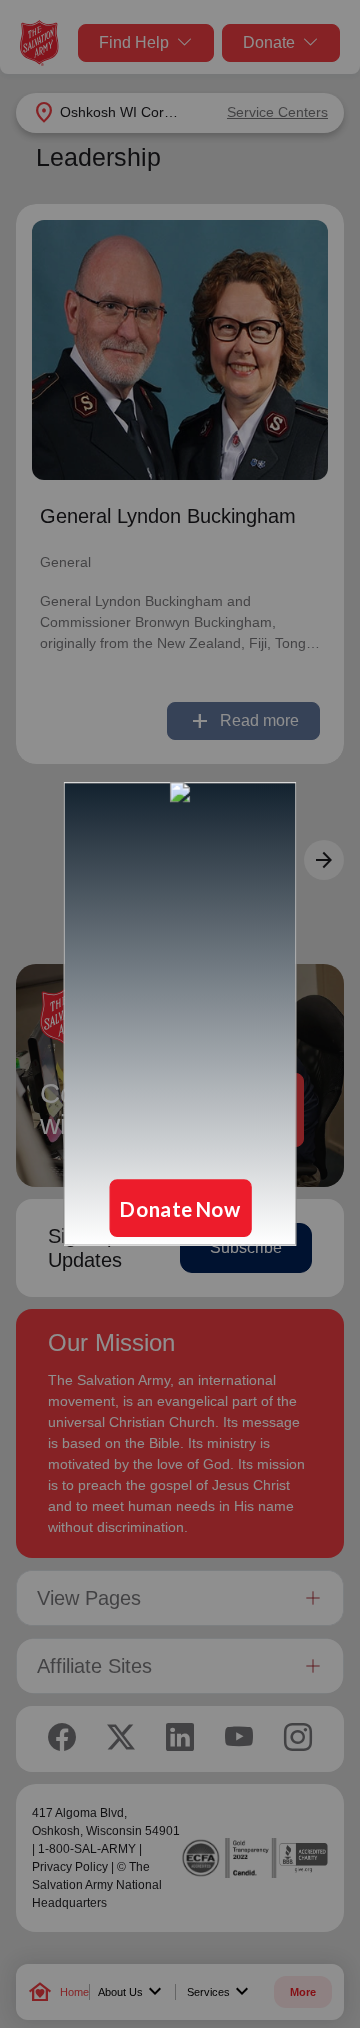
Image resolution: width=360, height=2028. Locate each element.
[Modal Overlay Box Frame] (179, 1014)
